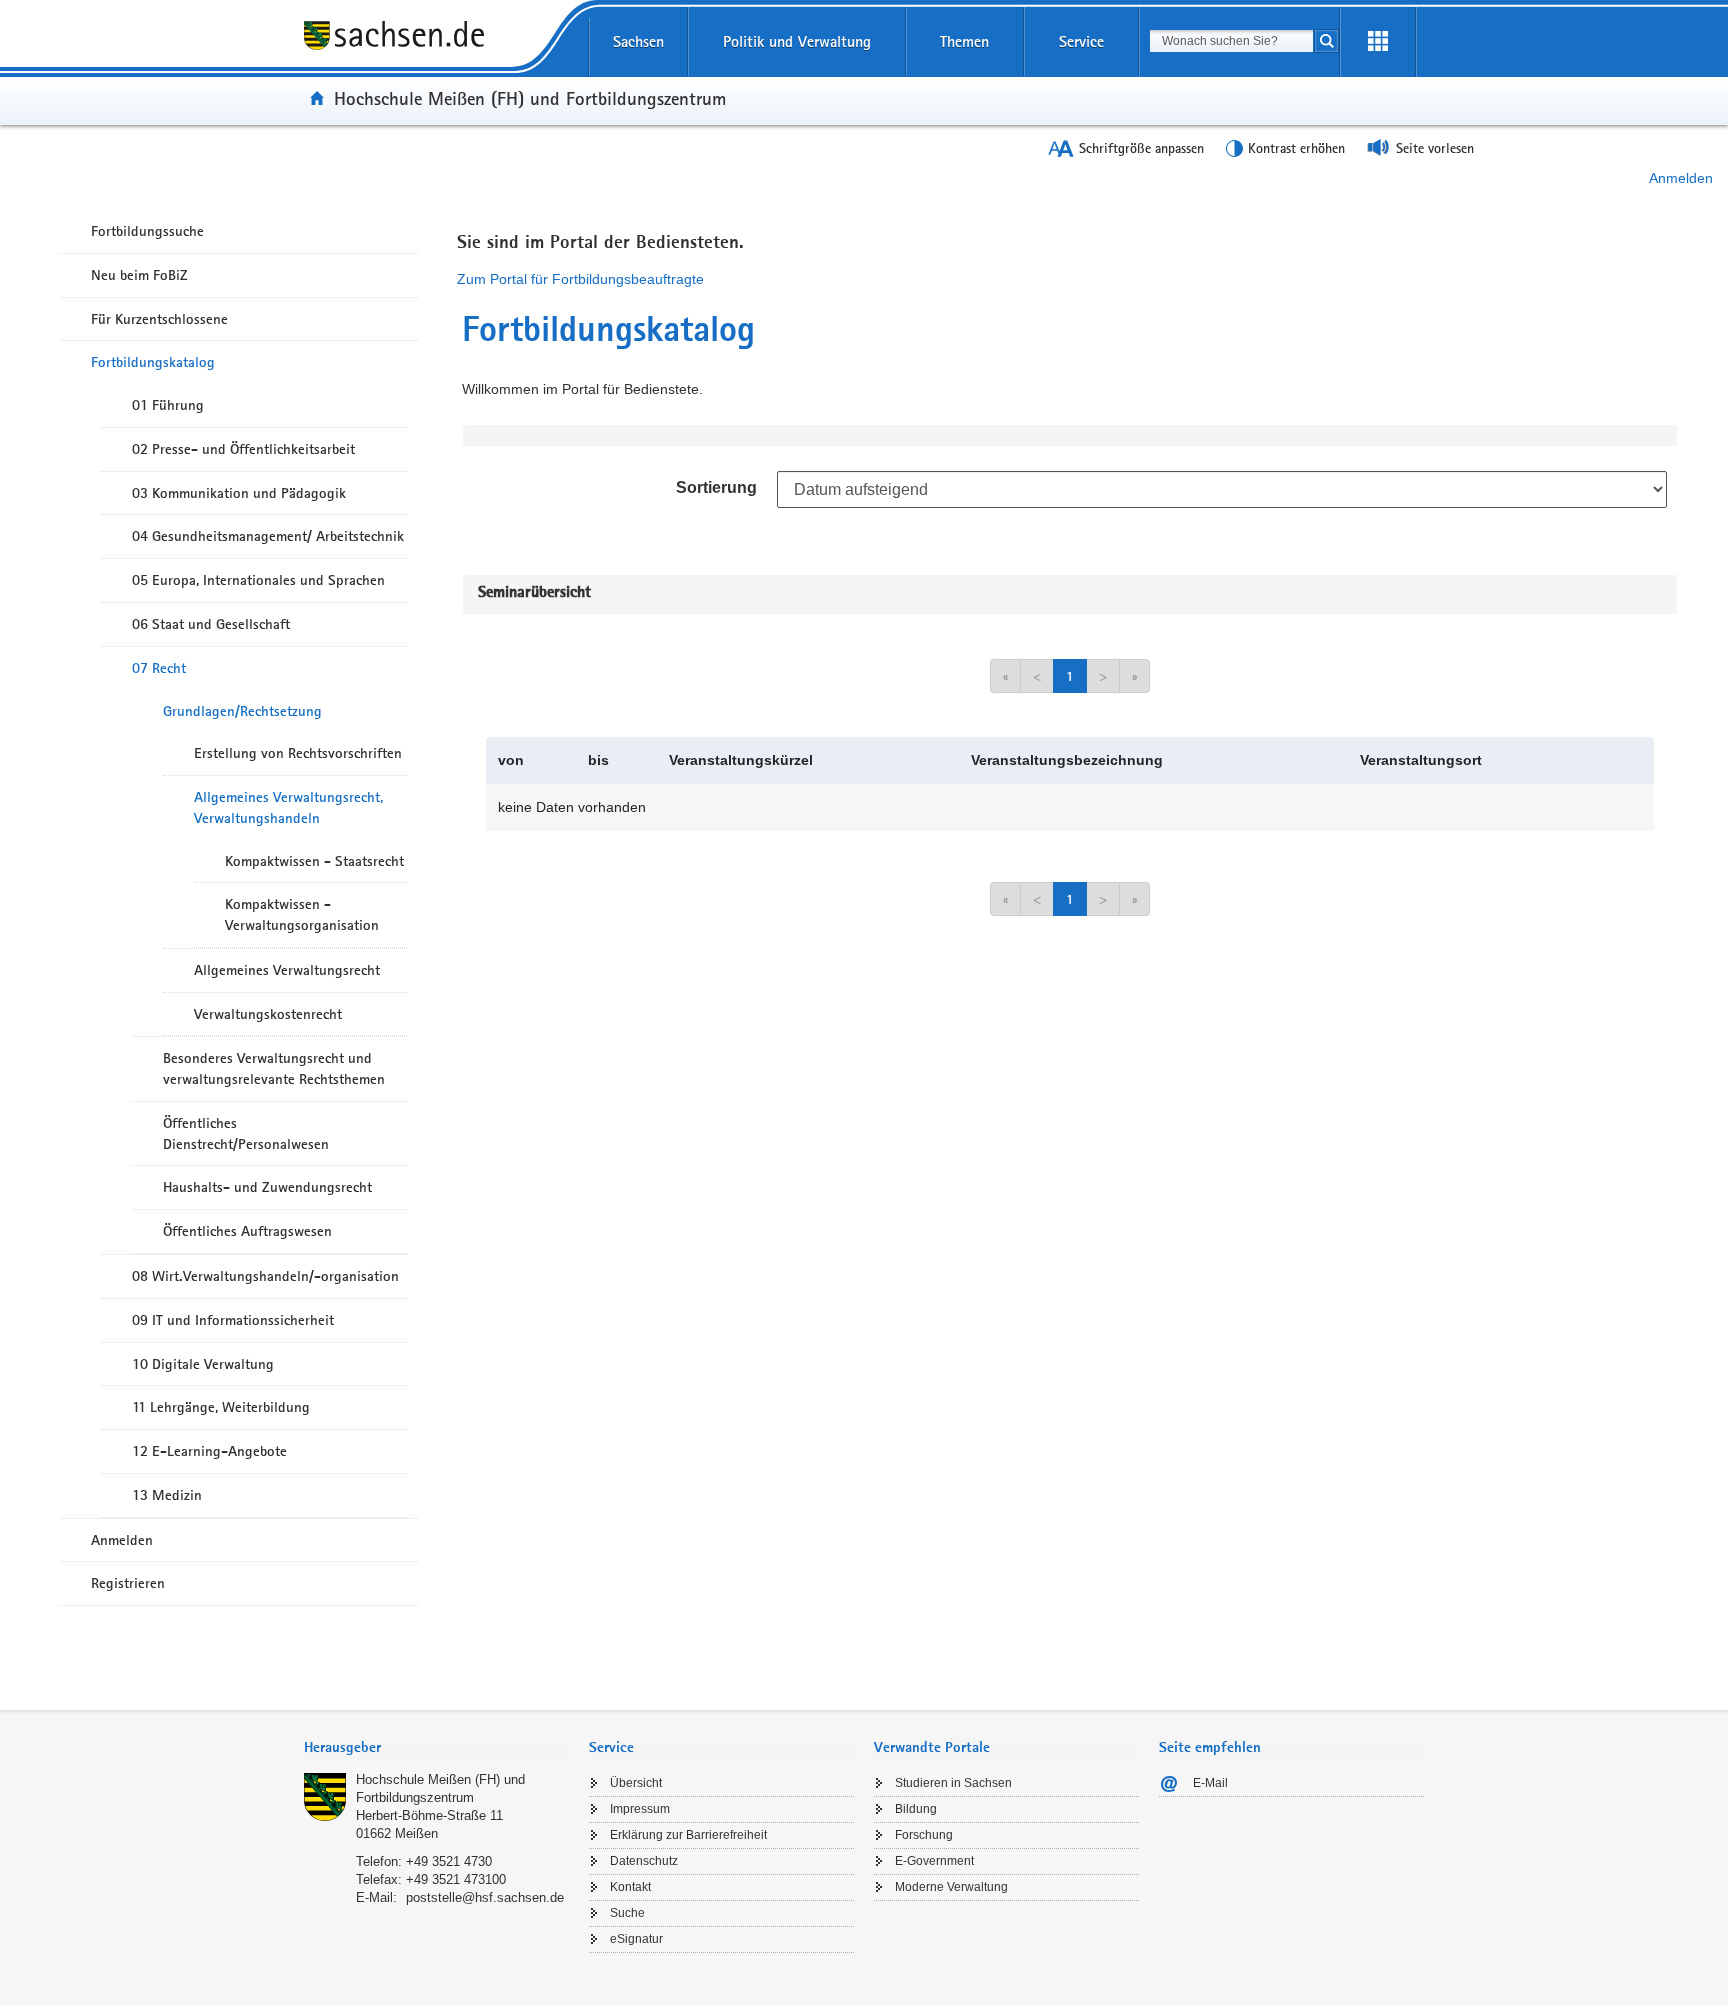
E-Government (934, 1861)
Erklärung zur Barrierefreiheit (688, 1835)
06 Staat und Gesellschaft (211, 624)
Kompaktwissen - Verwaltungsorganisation (302, 914)
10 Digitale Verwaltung (203, 1364)
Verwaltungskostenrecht (268, 1014)
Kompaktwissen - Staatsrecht (314, 861)
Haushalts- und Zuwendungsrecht (267, 1187)
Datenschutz (644, 1861)
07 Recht (159, 668)
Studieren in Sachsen (953, 1783)
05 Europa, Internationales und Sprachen (258, 580)
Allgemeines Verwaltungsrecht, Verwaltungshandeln (288, 807)
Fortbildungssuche (147, 231)
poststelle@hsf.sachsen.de (485, 1897)
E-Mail (1210, 1783)
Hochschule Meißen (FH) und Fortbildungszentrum (530, 98)
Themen (964, 41)
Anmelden (1681, 178)
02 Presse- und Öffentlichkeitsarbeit (243, 449)
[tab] (436, 1749)
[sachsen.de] (436, 49)
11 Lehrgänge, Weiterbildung (221, 1407)
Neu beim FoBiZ (139, 275)
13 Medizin (167, 1495)
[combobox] (1231, 41)
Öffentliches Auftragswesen (247, 1231)
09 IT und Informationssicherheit (233, 1320)
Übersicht (636, 1783)
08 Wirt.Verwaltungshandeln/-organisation (265, 1276)
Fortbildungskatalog (153, 362)
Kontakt (630, 1887)
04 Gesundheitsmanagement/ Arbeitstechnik (268, 536)
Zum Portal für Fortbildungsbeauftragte (580, 279)
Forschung (924, 1835)
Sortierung (716, 487)
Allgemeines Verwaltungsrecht (287, 970)
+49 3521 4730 (449, 1861)
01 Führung (168, 405)
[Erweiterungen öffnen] (1378, 42)
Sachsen (638, 41)
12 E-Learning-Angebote (209, 1451)
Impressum (640, 1809)
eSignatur (636, 1939)
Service (1081, 41)
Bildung (916, 1809)
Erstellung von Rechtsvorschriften (298, 753)
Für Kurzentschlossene (159, 319)
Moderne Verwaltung (951, 1887)
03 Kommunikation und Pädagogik (239, 493)
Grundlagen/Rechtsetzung (242, 711)
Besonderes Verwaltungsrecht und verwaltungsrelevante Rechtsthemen (274, 1068)
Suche (627, 1913)
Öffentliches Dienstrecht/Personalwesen (246, 1133)
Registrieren (128, 1583)
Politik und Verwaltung (797, 41)
